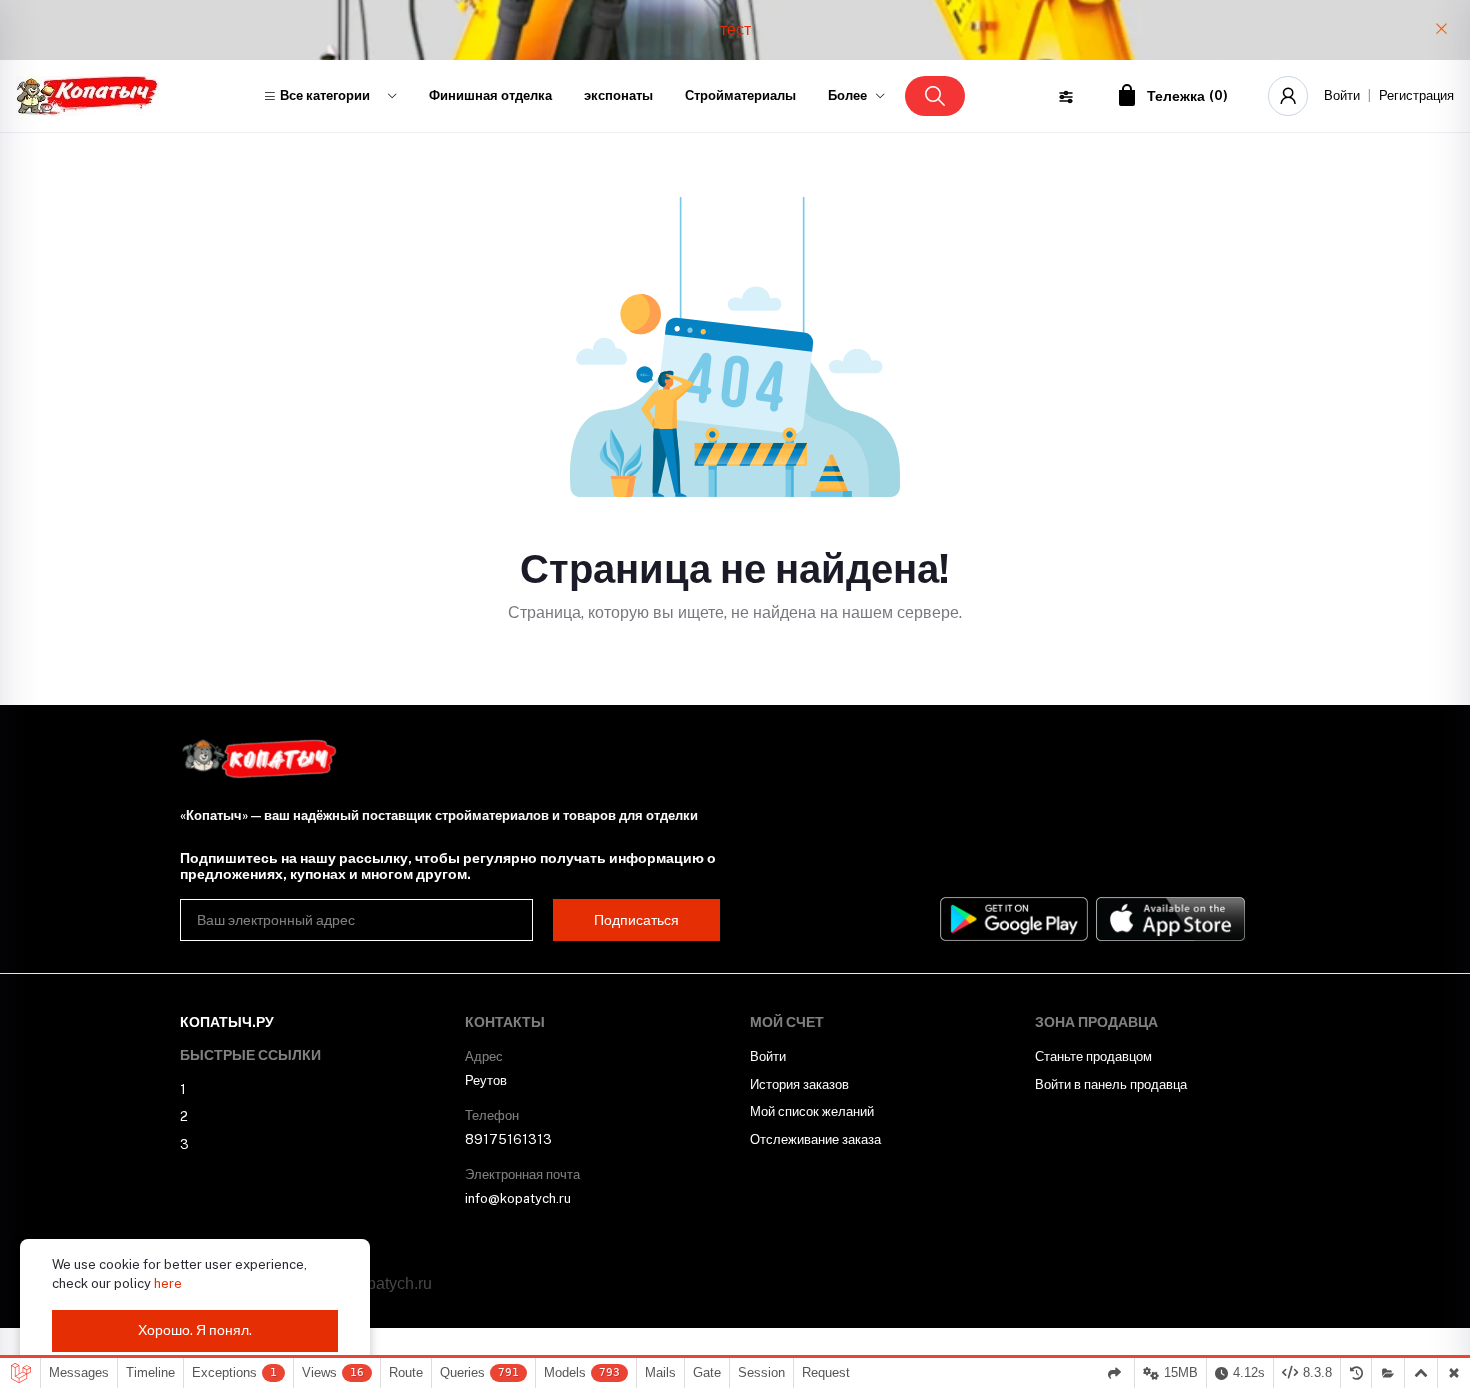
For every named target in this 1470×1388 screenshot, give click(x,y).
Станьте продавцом (1093, 1056)
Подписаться (636, 920)
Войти (1342, 95)
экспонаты (618, 95)
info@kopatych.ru (518, 1198)
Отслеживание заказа (815, 1139)
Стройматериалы (740, 95)
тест (735, 29)
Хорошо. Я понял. (195, 1330)
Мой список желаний (812, 1111)
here (168, 1283)
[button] (330, 96)
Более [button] (847, 95)
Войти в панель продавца (1111, 1084)
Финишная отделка (490, 95)
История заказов (799, 1084)
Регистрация (1416, 95)
